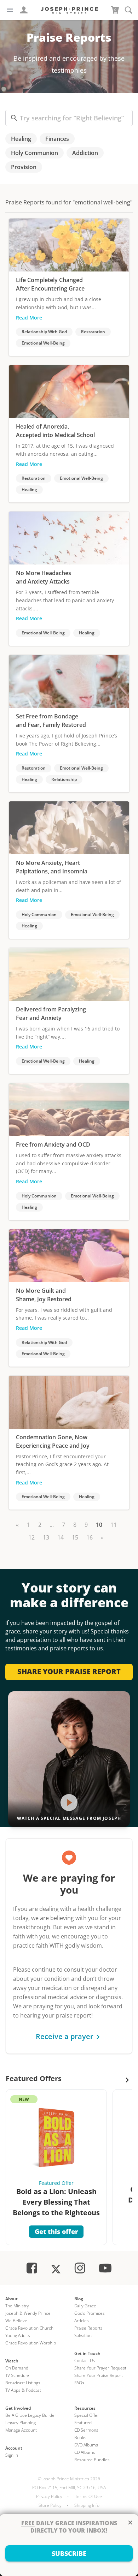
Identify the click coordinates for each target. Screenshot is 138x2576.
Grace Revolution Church (29, 2328)
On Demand (17, 2368)
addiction (85, 153)
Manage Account (21, 2430)
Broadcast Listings (23, 2383)
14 (61, 1537)
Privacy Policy (49, 2496)
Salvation (83, 2335)
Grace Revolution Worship (31, 2343)
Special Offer (87, 2415)
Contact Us (85, 2360)
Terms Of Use (88, 2496)
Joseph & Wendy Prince (28, 2313)
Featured (83, 2423)
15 (75, 1537)
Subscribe (69, 2553)
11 (114, 1525)
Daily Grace (85, 2306)
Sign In (12, 2455)
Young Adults (18, 2335)
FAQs (79, 2383)
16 (90, 1537)
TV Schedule (17, 2375)
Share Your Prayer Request (100, 2368)
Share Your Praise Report (99, 2375)
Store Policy (50, 2505)
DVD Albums (86, 2445)
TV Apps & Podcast (23, 2390)
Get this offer (56, 2231)
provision (24, 167)
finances (57, 139)
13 (46, 1537)
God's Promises (90, 2313)
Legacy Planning (21, 2423)
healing (21, 139)
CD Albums (85, 2452)
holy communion (34, 153)
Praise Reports (88, 2328)
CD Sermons (86, 2430)
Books (80, 2437)
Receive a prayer (65, 2036)
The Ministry (17, 2306)
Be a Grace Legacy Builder (31, 2415)
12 (31, 1537)
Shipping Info (87, 2505)
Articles (82, 2321)
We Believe (16, 2321)
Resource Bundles (92, 2460)
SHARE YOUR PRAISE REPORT (69, 1671)
